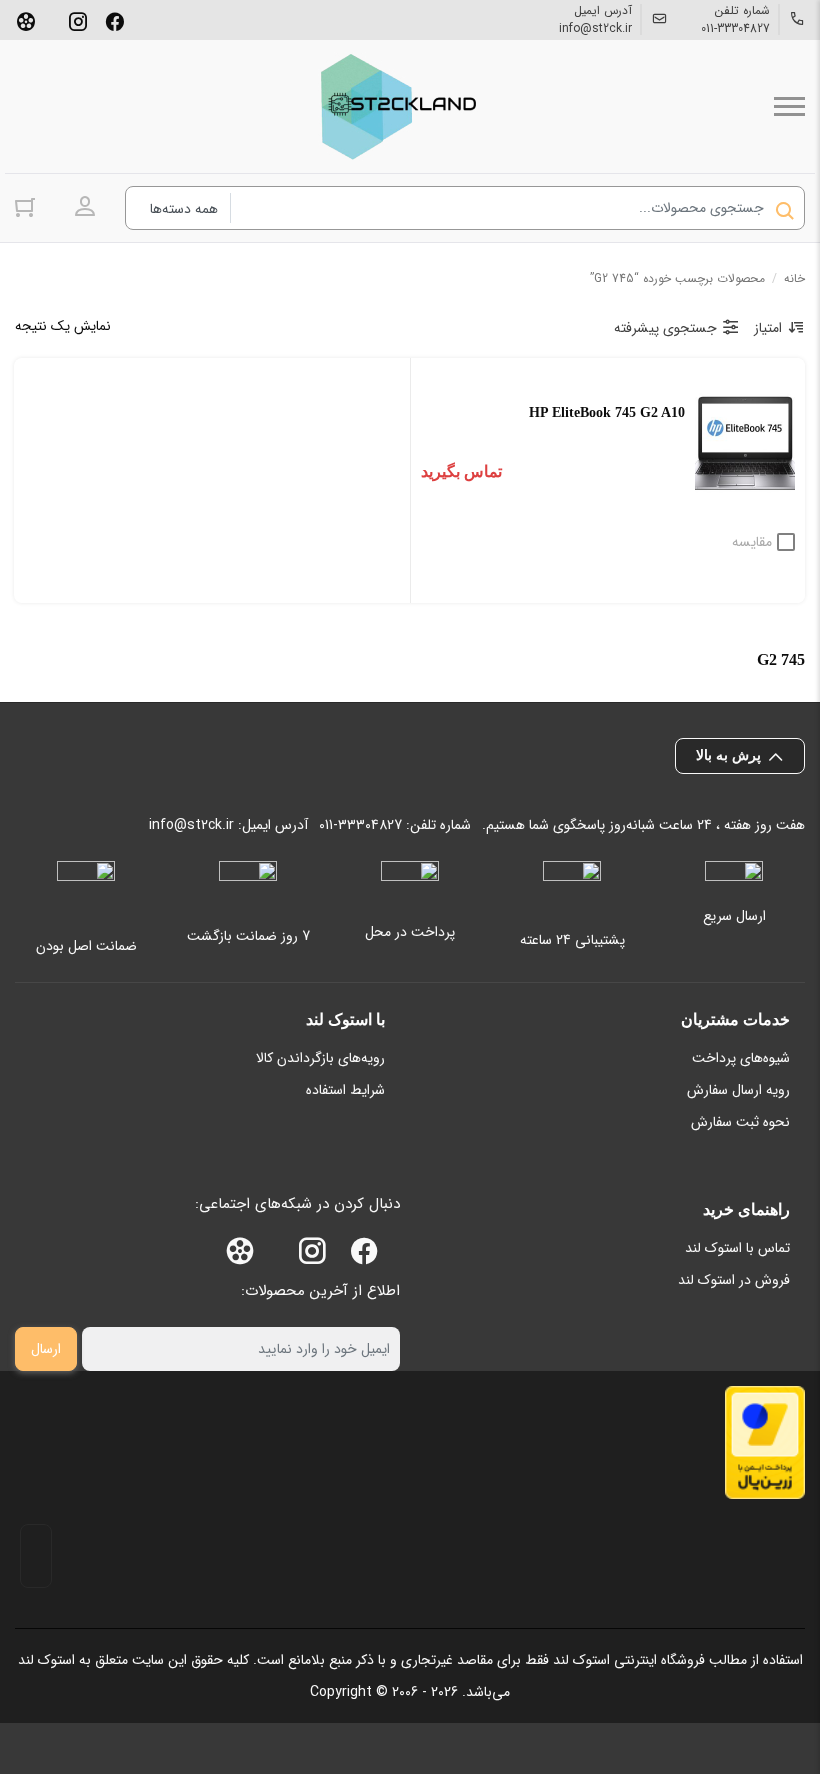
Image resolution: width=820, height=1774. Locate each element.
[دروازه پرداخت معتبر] (765, 1442)
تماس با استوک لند (737, 1248)
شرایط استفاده (345, 1090)
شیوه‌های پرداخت (741, 1058)
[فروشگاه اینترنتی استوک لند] (395, 106)
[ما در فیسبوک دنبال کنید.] (115, 20)
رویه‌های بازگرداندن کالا (320, 1058)
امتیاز (768, 328)
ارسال (46, 1349)
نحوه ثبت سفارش (740, 1122)
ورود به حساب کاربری (85, 207)
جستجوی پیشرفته (665, 328)
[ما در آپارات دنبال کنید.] (26, 20)
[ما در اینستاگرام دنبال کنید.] (78, 20)
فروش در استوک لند (734, 1280)
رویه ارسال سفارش (738, 1090)
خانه (794, 278)
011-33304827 (735, 29)
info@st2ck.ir (595, 29)
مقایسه (752, 542)
